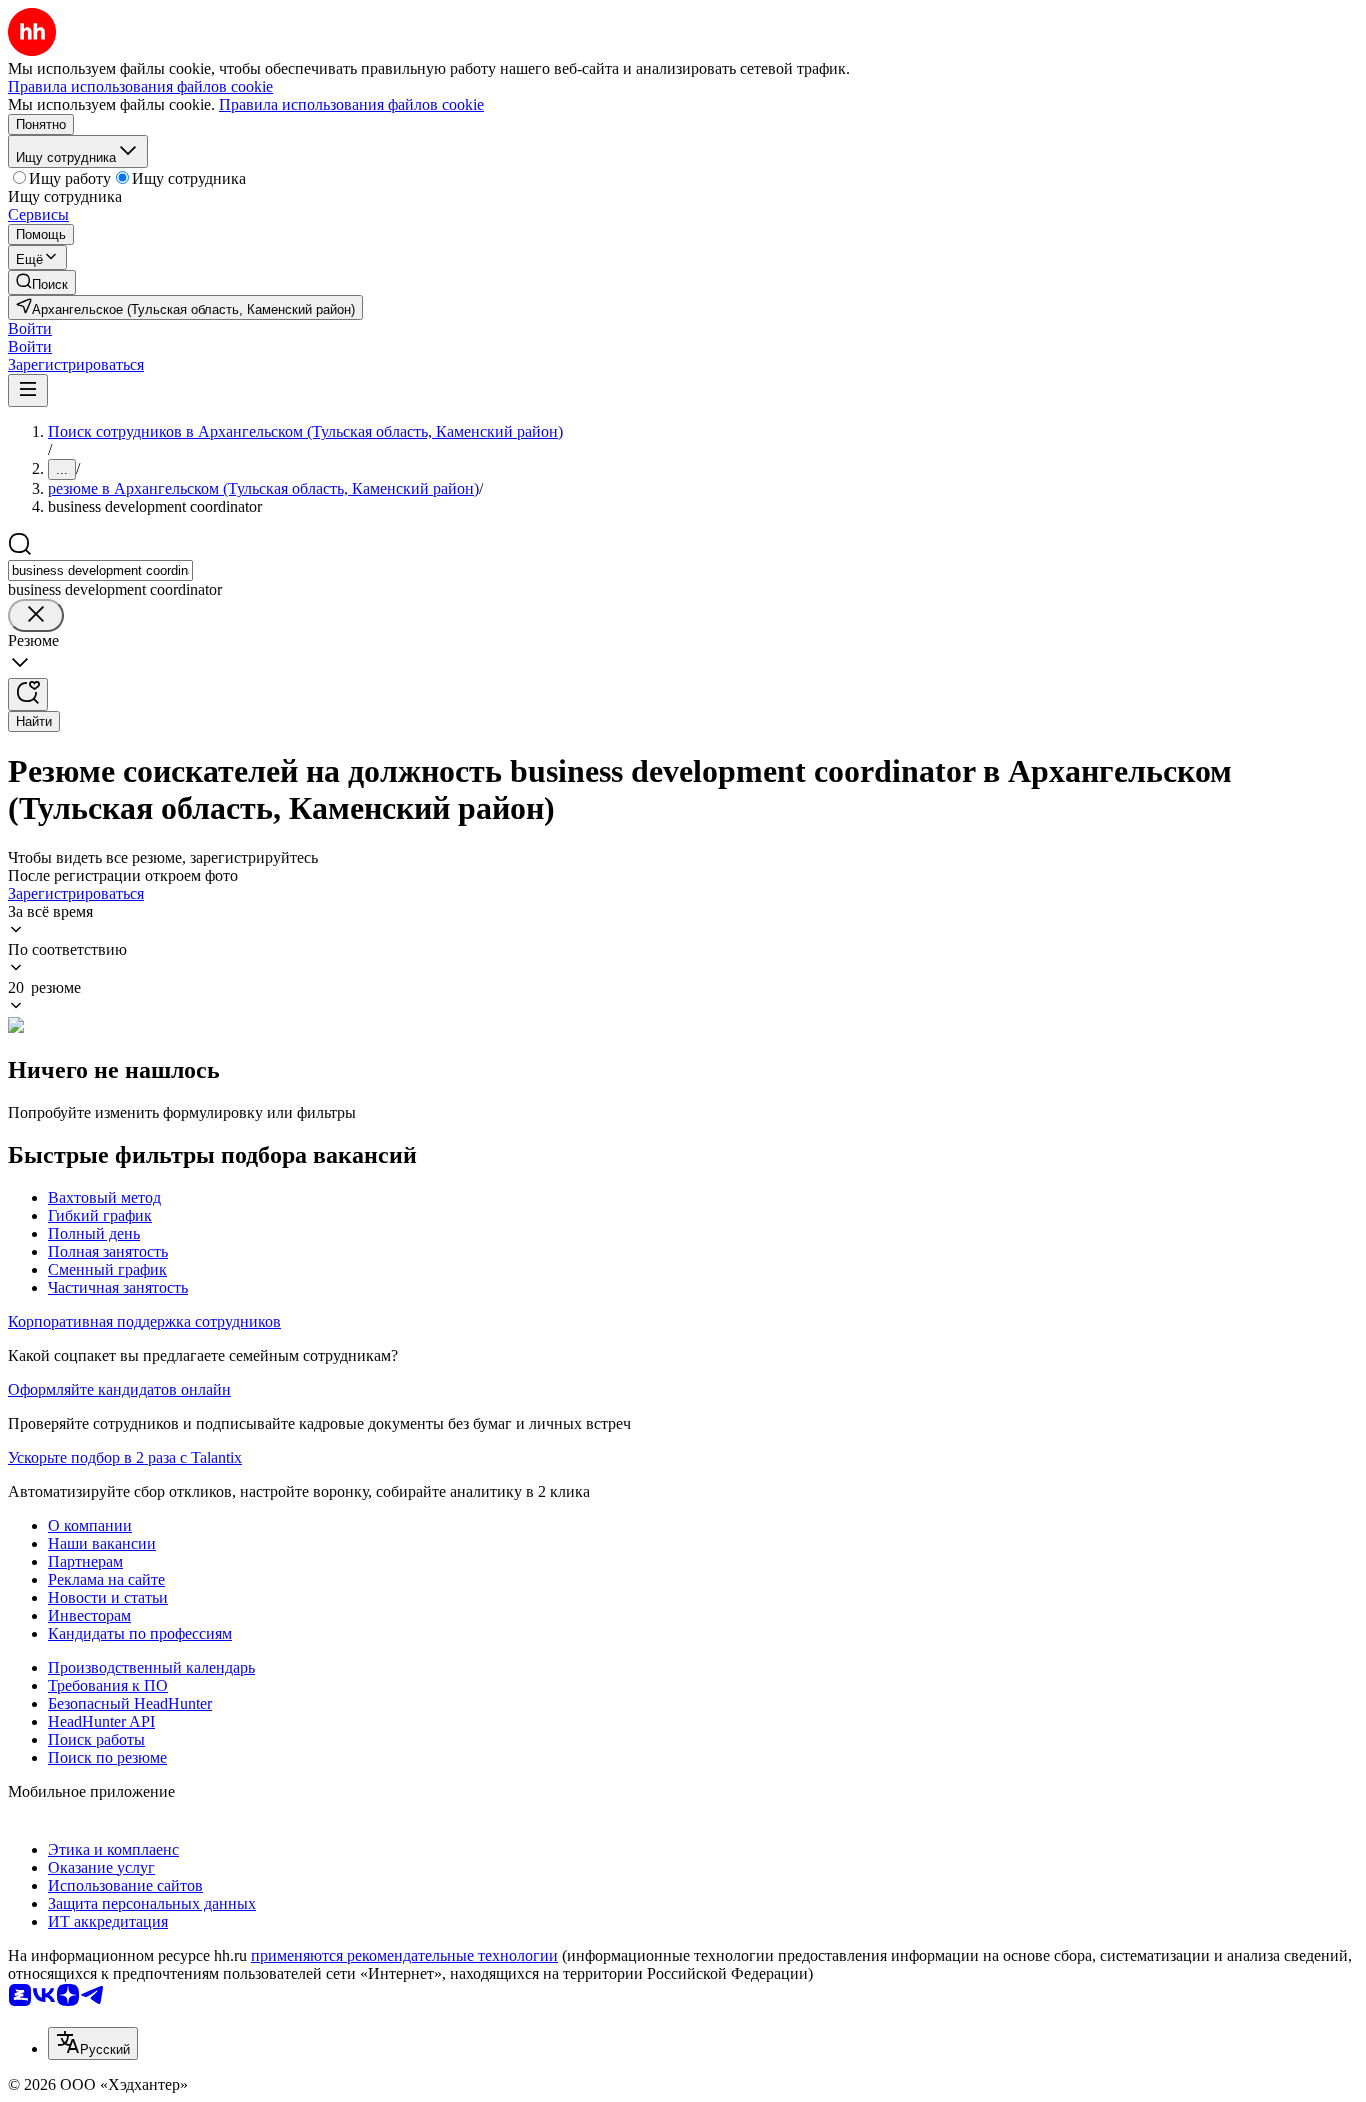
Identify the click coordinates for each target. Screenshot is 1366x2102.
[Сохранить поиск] (28, 694)
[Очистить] (36, 615)
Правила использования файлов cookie (351, 104)
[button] (30, 328)
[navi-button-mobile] (28, 390)
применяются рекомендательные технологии (404, 1955)
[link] (42, 282)
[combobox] (100, 570)
